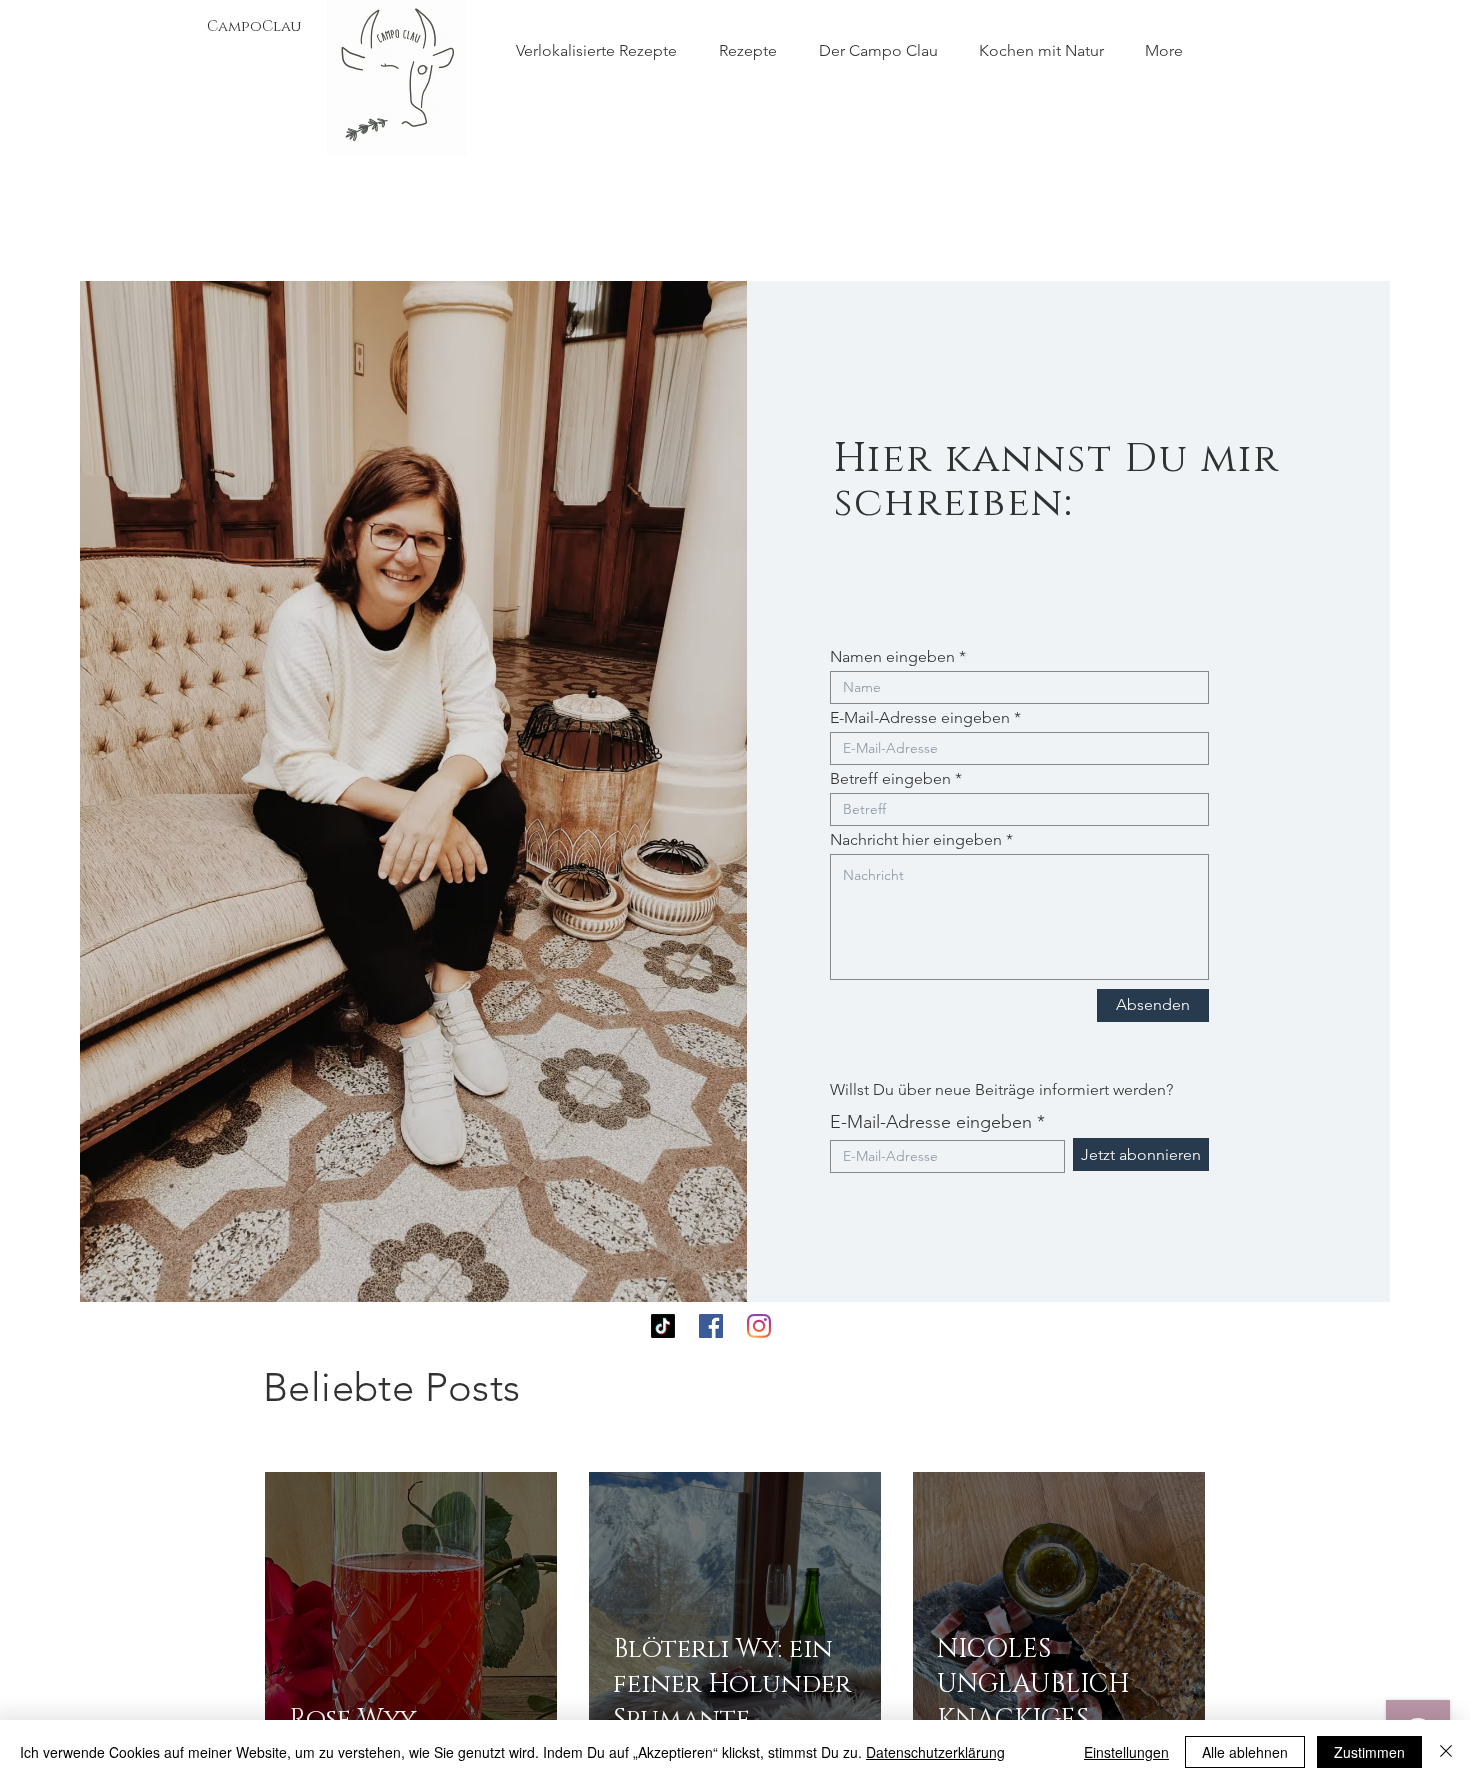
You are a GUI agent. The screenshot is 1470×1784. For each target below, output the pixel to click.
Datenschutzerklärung (935, 1752)
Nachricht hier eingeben (916, 840)
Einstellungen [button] (1126, 1752)
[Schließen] (1446, 1752)
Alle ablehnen (1245, 1752)
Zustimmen (1369, 1752)
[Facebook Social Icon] (711, 1326)
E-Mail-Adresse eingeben (920, 718)
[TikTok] (663, 1326)
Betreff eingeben (890, 779)
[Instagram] (759, 1326)
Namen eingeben (892, 657)
